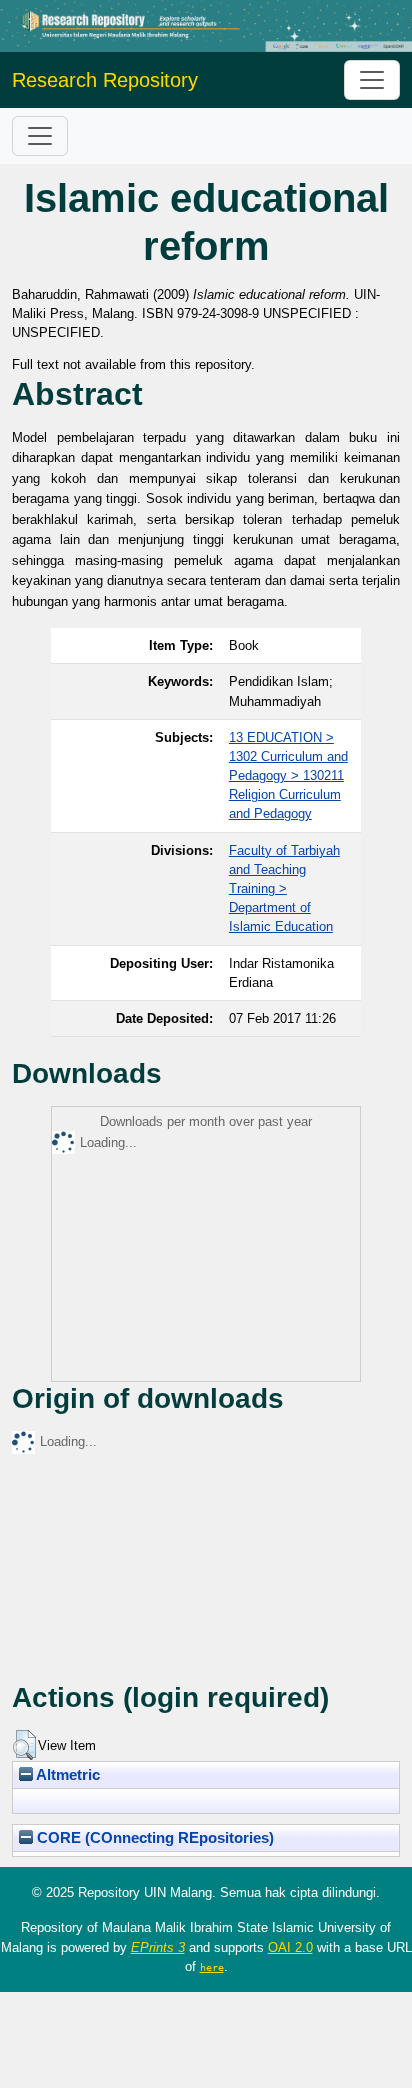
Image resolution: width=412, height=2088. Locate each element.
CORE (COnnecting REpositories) (153, 1838)
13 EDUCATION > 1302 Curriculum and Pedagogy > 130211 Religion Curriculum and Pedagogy (288, 776)
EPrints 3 (158, 1947)
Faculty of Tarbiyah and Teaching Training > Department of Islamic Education (284, 889)
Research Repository (105, 80)
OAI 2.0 (290, 1947)
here (212, 1967)
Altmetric (66, 1775)
